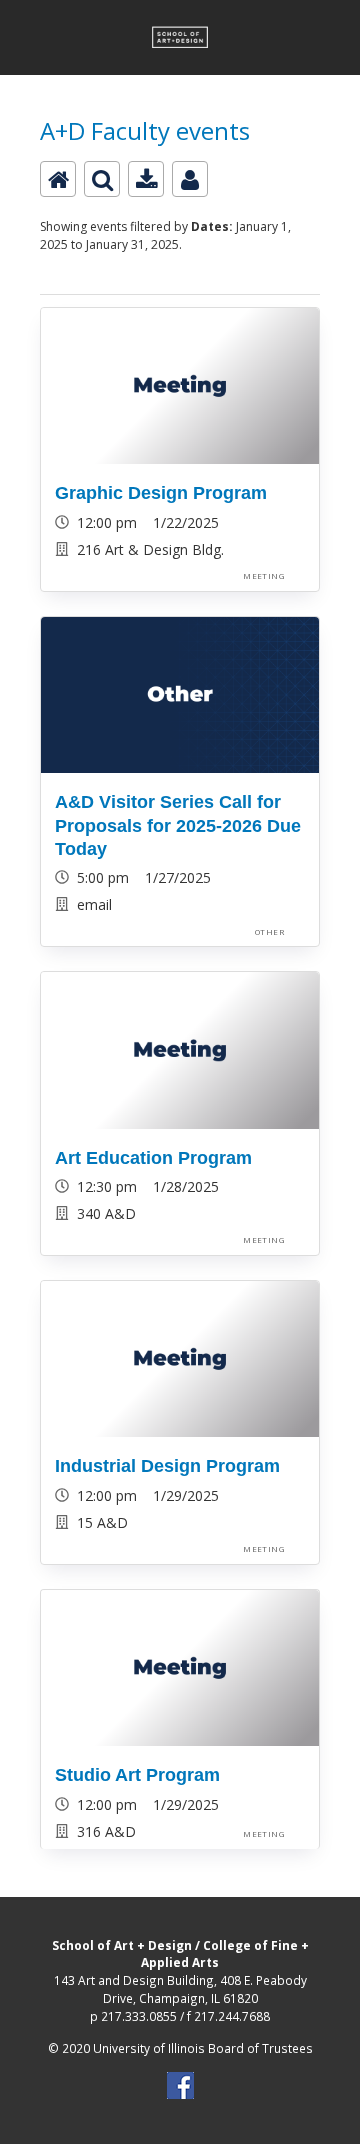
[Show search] (102, 179)
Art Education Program (153, 1158)
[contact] (190, 179)
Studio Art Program (137, 1775)
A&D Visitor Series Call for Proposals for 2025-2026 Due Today (178, 825)
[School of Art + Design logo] (180, 11)
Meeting (263, 576)
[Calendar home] (58, 179)
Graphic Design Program (161, 493)
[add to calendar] (146, 179)
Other (269, 932)
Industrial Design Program (167, 1466)
